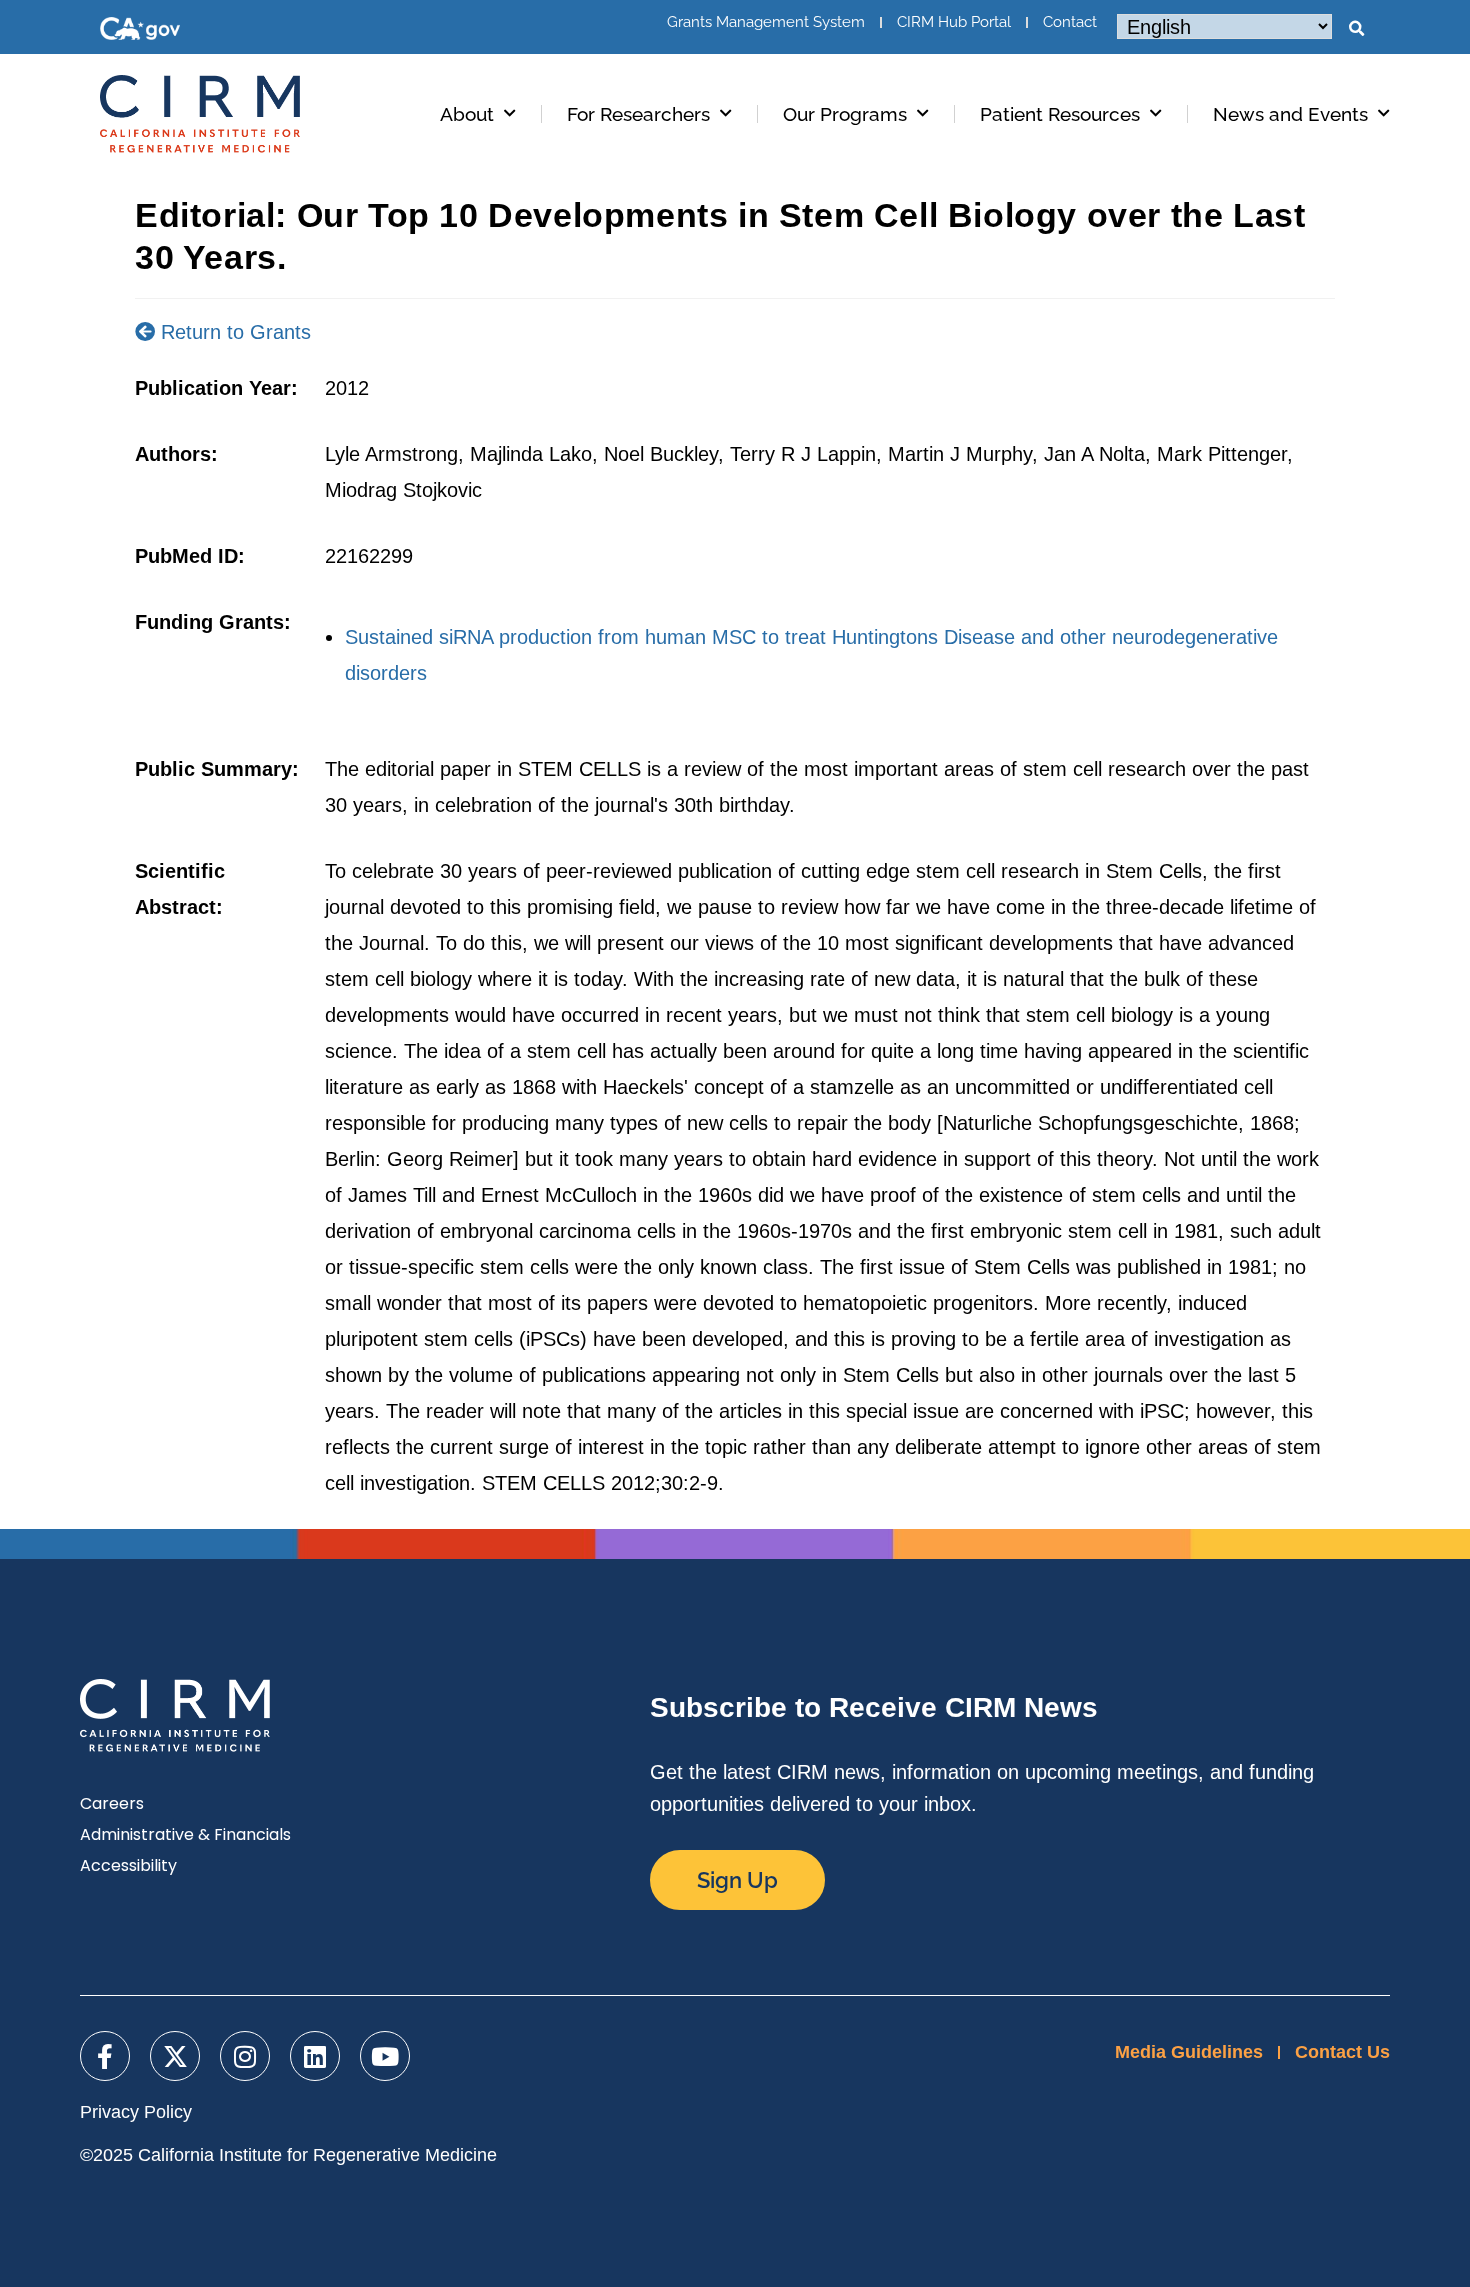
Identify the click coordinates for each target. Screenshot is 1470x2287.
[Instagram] (245, 2056)
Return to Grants (233, 332)
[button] (1356, 29)
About (467, 114)
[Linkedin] (315, 2056)
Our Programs (845, 114)
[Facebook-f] (105, 2056)
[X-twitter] (175, 2056)
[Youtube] (385, 2056)
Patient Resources (1060, 114)
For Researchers (638, 114)
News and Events (1290, 114)
